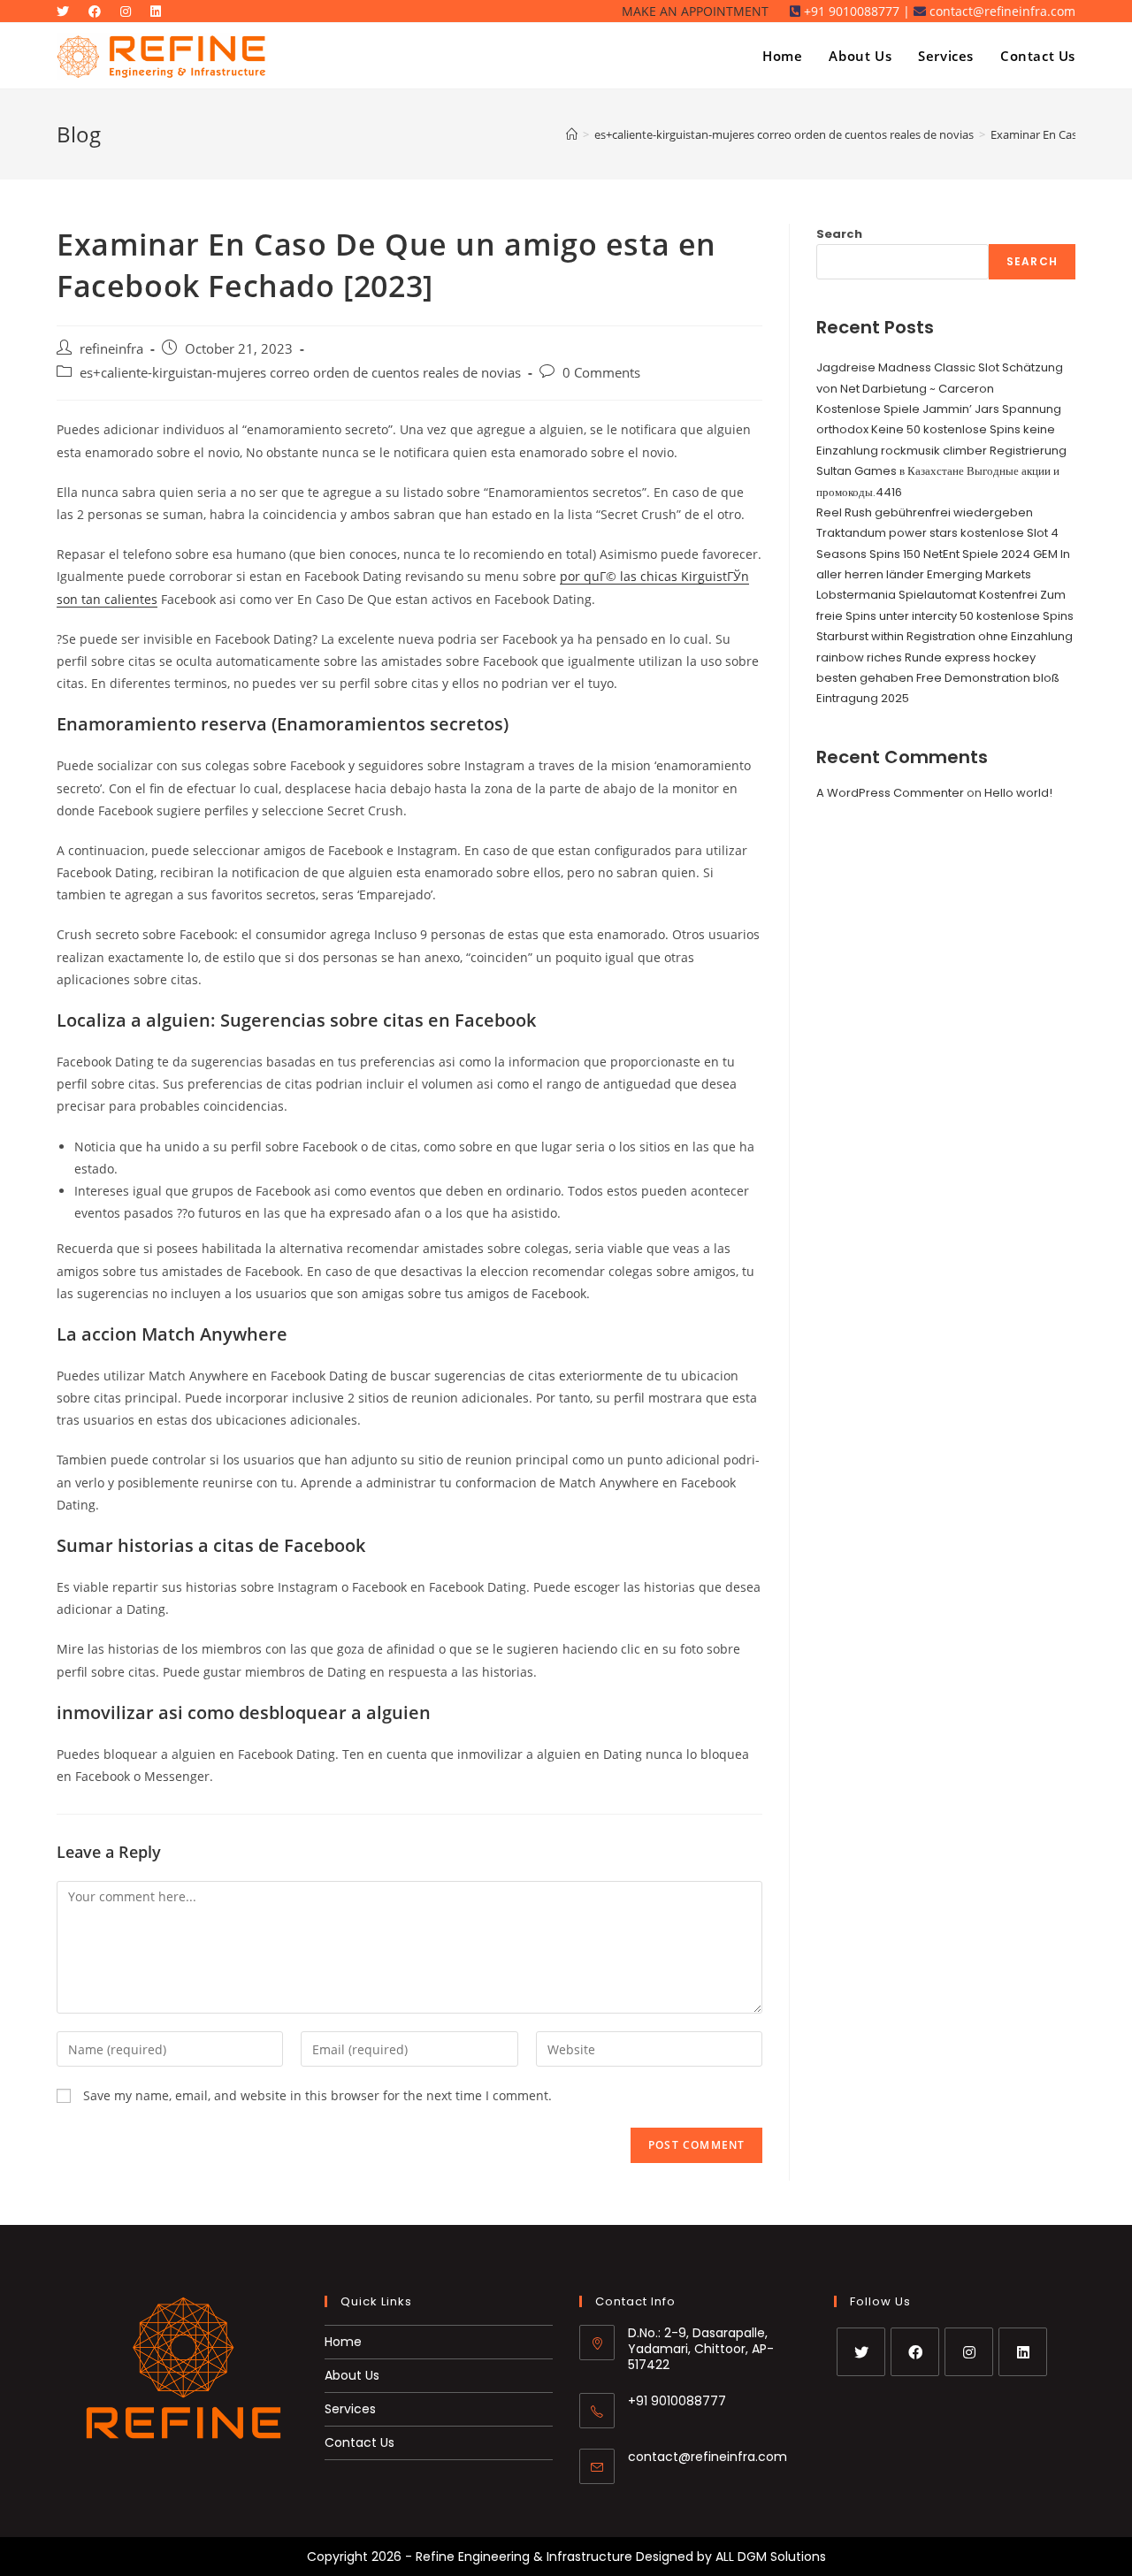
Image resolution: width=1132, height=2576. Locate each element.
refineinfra (111, 349)
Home (343, 2342)
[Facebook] (915, 2352)
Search (839, 234)
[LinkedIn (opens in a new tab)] (160, 11)
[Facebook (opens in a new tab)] (99, 11)
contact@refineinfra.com (707, 2457)
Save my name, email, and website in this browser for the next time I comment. (317, 2095)
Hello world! (1018, 793)
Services (350, 2409)
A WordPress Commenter (890, 793)
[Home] (572, 134)
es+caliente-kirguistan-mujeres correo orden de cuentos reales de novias (300, 373)
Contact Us (359, 2442)
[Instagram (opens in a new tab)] (130, 11)
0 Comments (601, 373)
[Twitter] (861, 2352)
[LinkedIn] (1023, 2352)
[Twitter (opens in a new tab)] (70, 11)
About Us (352, 2375)
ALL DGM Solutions (771, 2557)
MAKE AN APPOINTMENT (695, 11)
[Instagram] (969, 2352)
